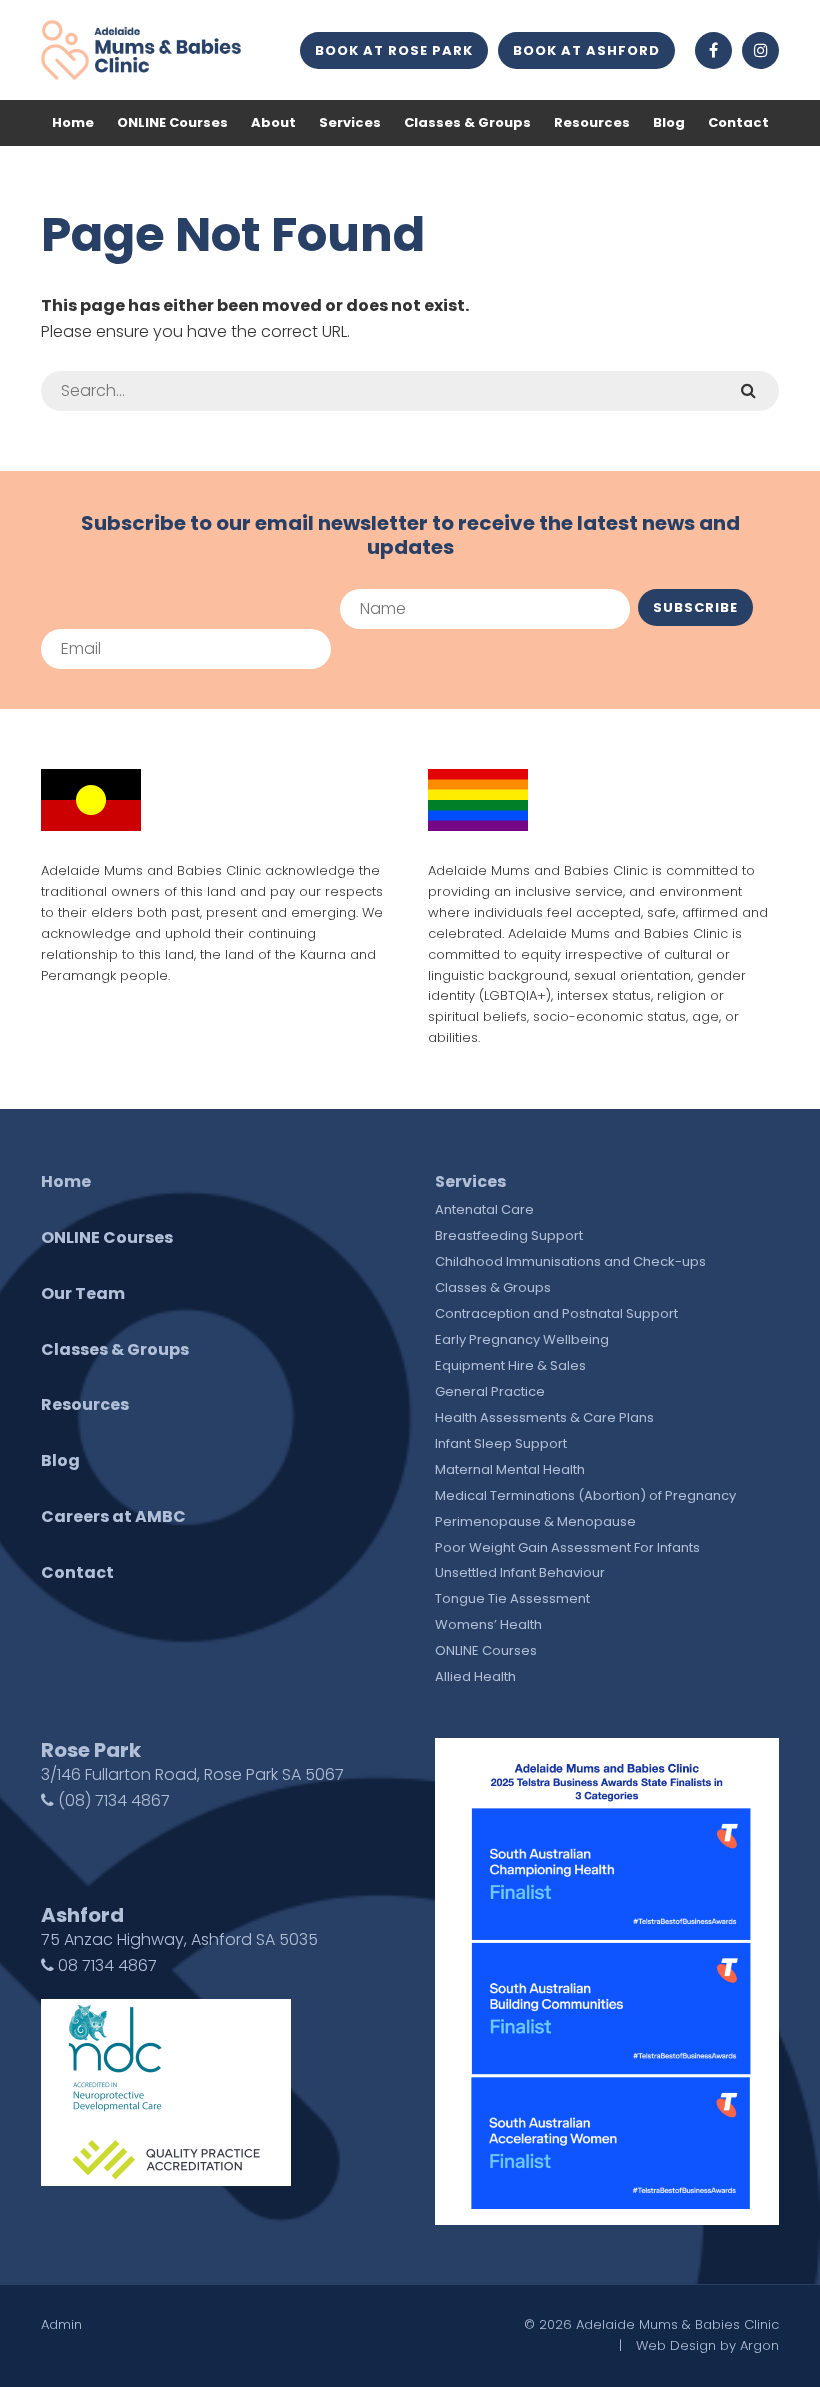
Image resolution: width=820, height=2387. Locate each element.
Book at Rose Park (394, 50)
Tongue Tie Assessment (512, 1598)
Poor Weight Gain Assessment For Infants (567, 1547)
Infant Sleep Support (501, 1443)
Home (73, 122)
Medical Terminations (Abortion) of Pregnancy (585, 1495)
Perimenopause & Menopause (535, 1521)
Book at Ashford (586, 50)
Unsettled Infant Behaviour (520, 1572)
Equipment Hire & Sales (510, 1365)
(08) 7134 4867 (112, 1800)
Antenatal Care (484, 1209)
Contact (738, 122)
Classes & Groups (467, 122)
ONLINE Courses (172, 122)
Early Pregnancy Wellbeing (522, 1339)
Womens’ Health (488, 1624)
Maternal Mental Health (510, 1469)
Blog (669, 122)
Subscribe (695, 607)
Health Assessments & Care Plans (544, 1417)
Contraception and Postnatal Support (556, 1313)
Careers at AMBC (113, 1516)
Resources (592, 122)
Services (350, 122)
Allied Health (475, 1676)
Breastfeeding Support (509, 1235)
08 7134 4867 (105, 1965)
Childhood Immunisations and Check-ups (570, 1261)
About (273, 122)
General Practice (490, 1391)
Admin (61, 2324)
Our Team (83, 1293)
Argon (759, 2345)
